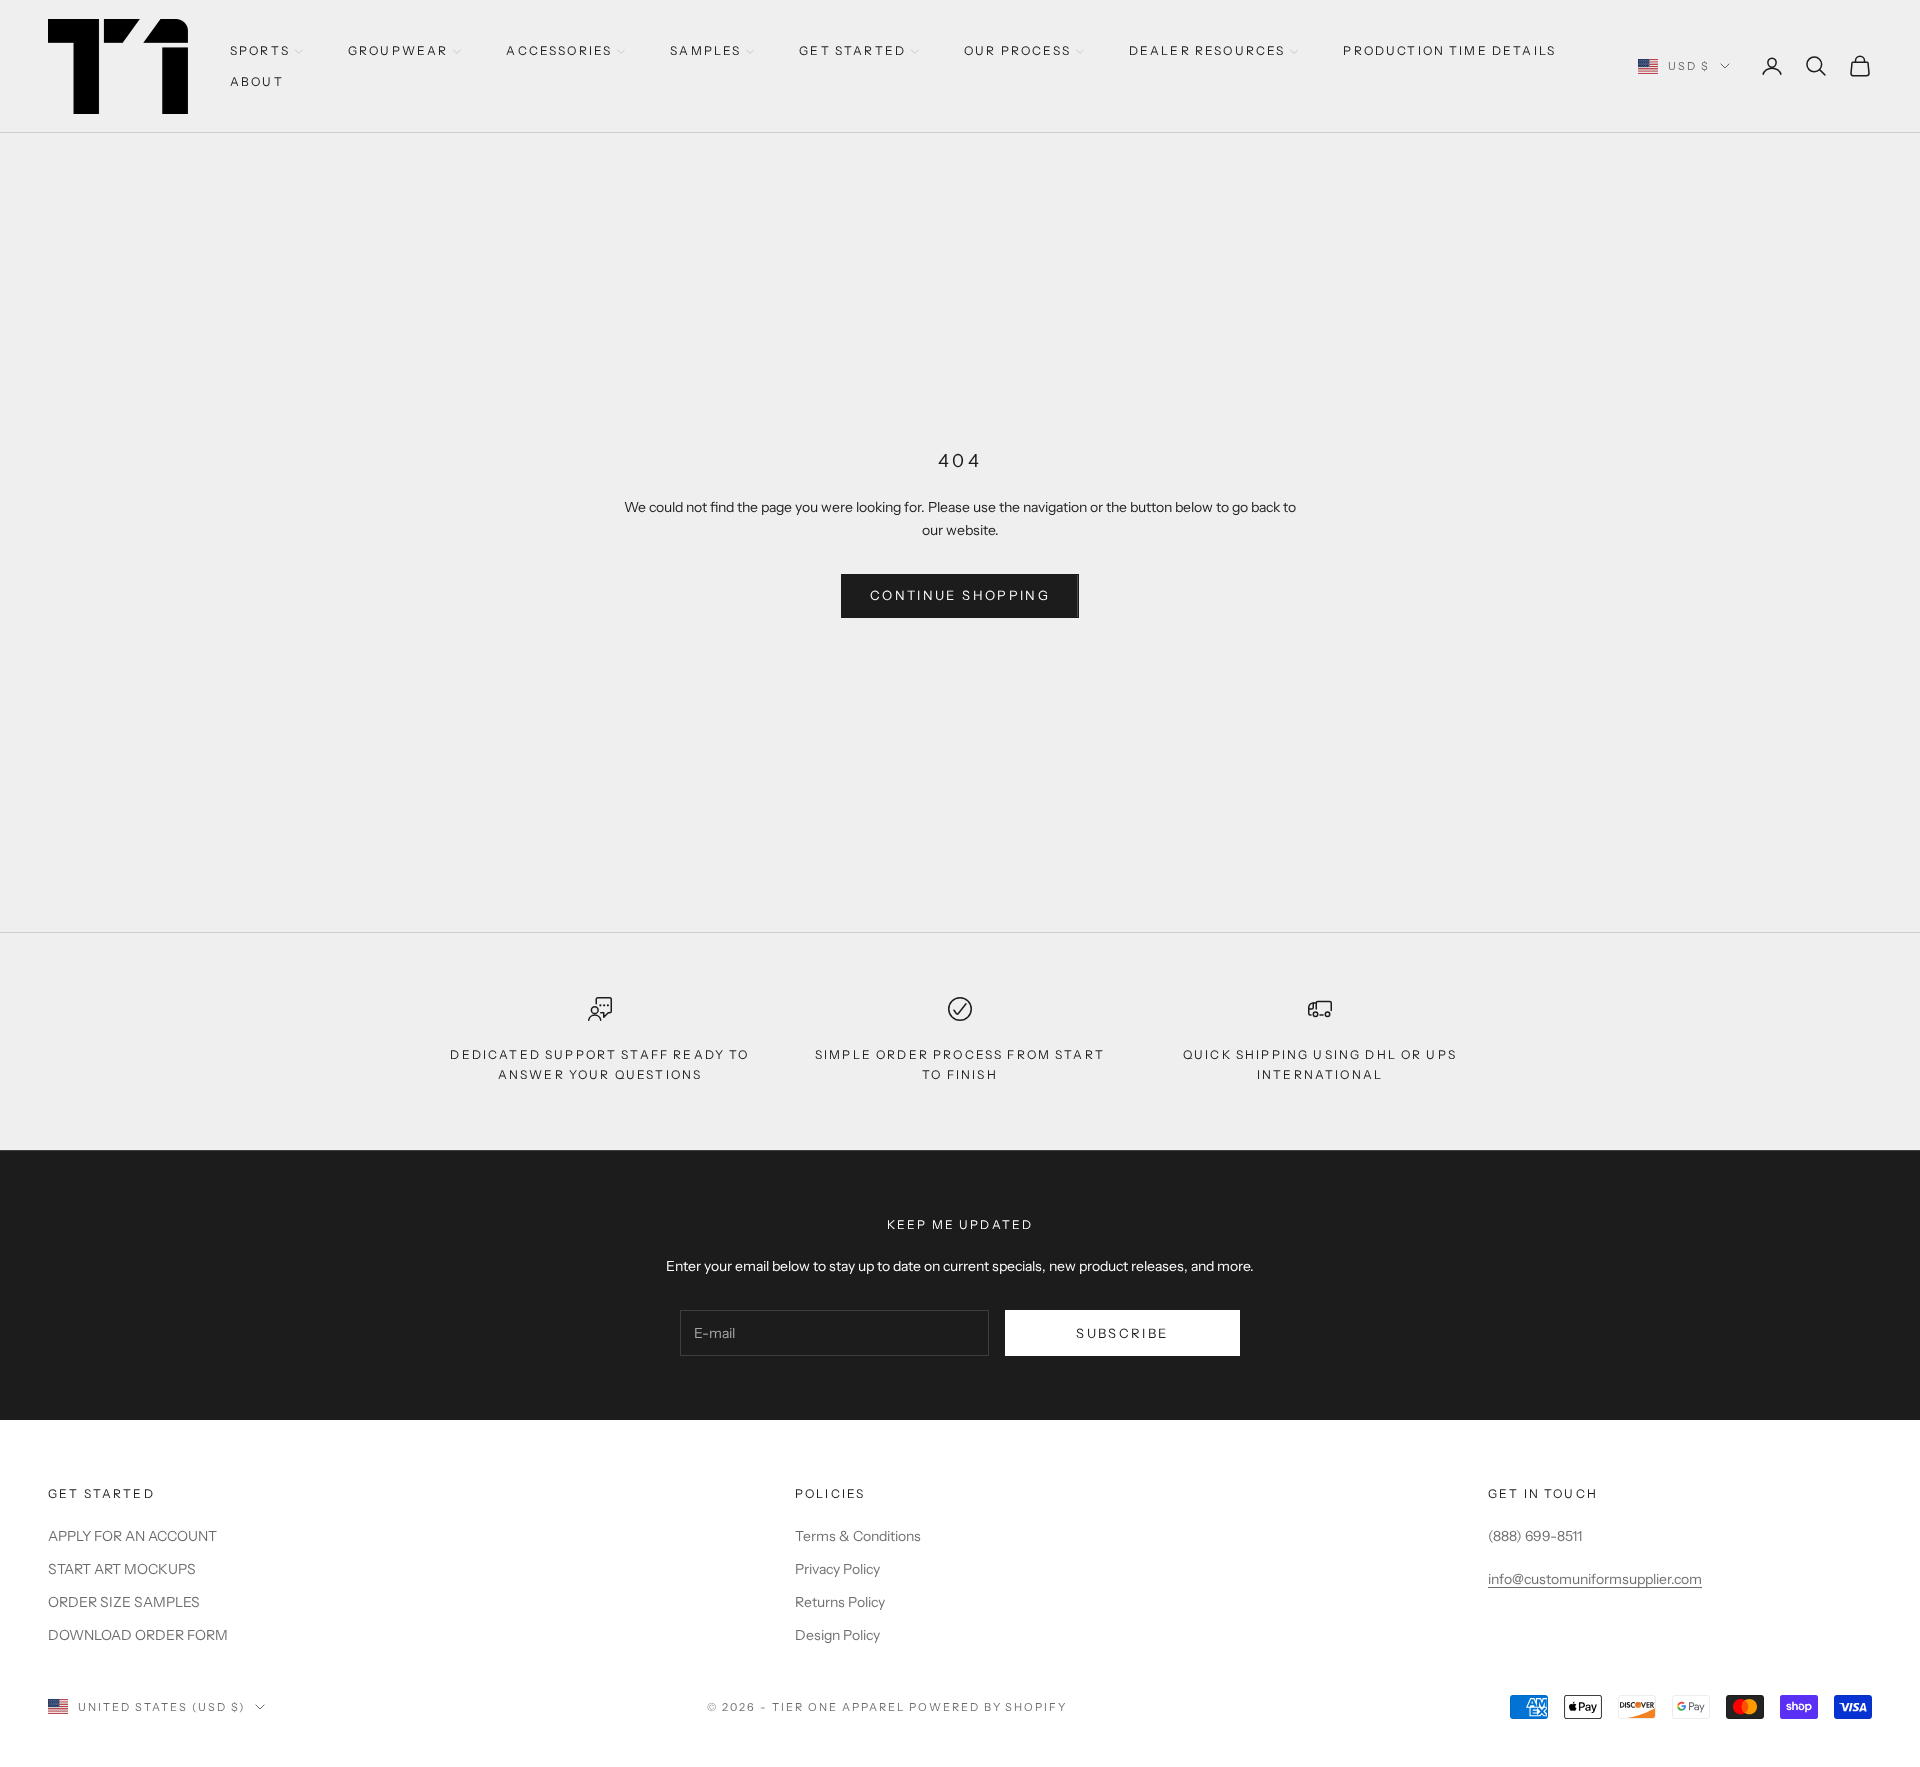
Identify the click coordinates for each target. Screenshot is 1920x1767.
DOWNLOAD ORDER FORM (138, 1635)
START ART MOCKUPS (122, 1569)
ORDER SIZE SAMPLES (124, 1602)
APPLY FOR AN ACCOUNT (132, 1536)
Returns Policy (840, 1602)
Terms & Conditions (858, 1536)
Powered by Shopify (988, 1707)
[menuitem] (267, 50)
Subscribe (1122, 1333)
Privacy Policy (837, 1569)
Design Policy (837, 1635)
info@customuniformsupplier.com (1595, 1579)
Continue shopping (960, 595)
